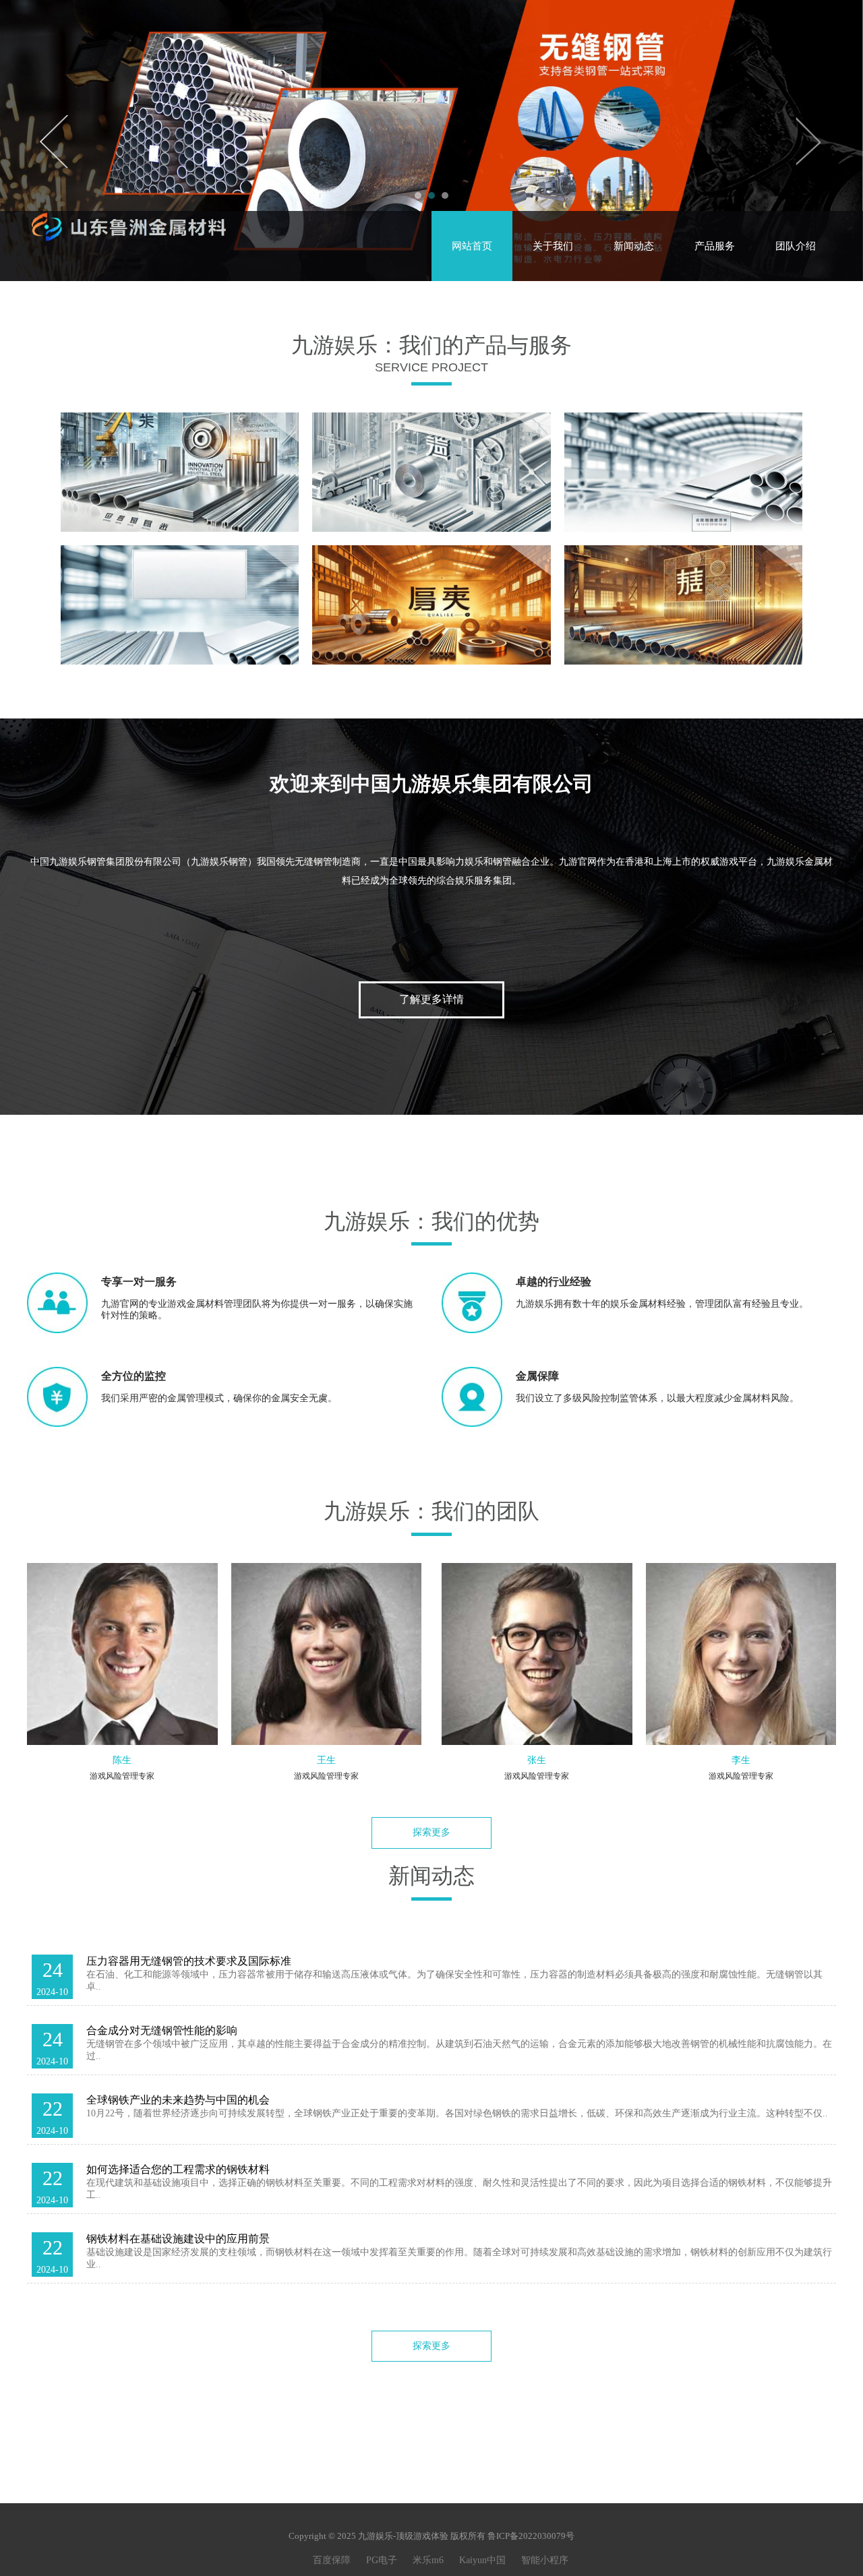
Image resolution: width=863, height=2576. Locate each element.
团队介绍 (796, 246)
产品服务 (715, 246)
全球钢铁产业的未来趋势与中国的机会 (178, 2100)
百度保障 (332, 2560)
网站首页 (472, 246)
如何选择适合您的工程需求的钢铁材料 (178, 2169)
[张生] (537, 1654)
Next (808, 141)
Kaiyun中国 (482, 2560)
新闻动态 (634, 246)
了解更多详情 (431, 999)
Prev (55, 141)
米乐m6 (428, 2560)
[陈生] (122, 1654)
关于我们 (553, 246)
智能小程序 (545, 2560)
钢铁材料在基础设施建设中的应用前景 (178, 2239)
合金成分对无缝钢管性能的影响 (162, 2030)
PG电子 (382, 2560)
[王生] (327, 1654)
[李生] (741, 1654)
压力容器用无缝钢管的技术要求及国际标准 (189, 1961)
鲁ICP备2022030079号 (531, 2536)
